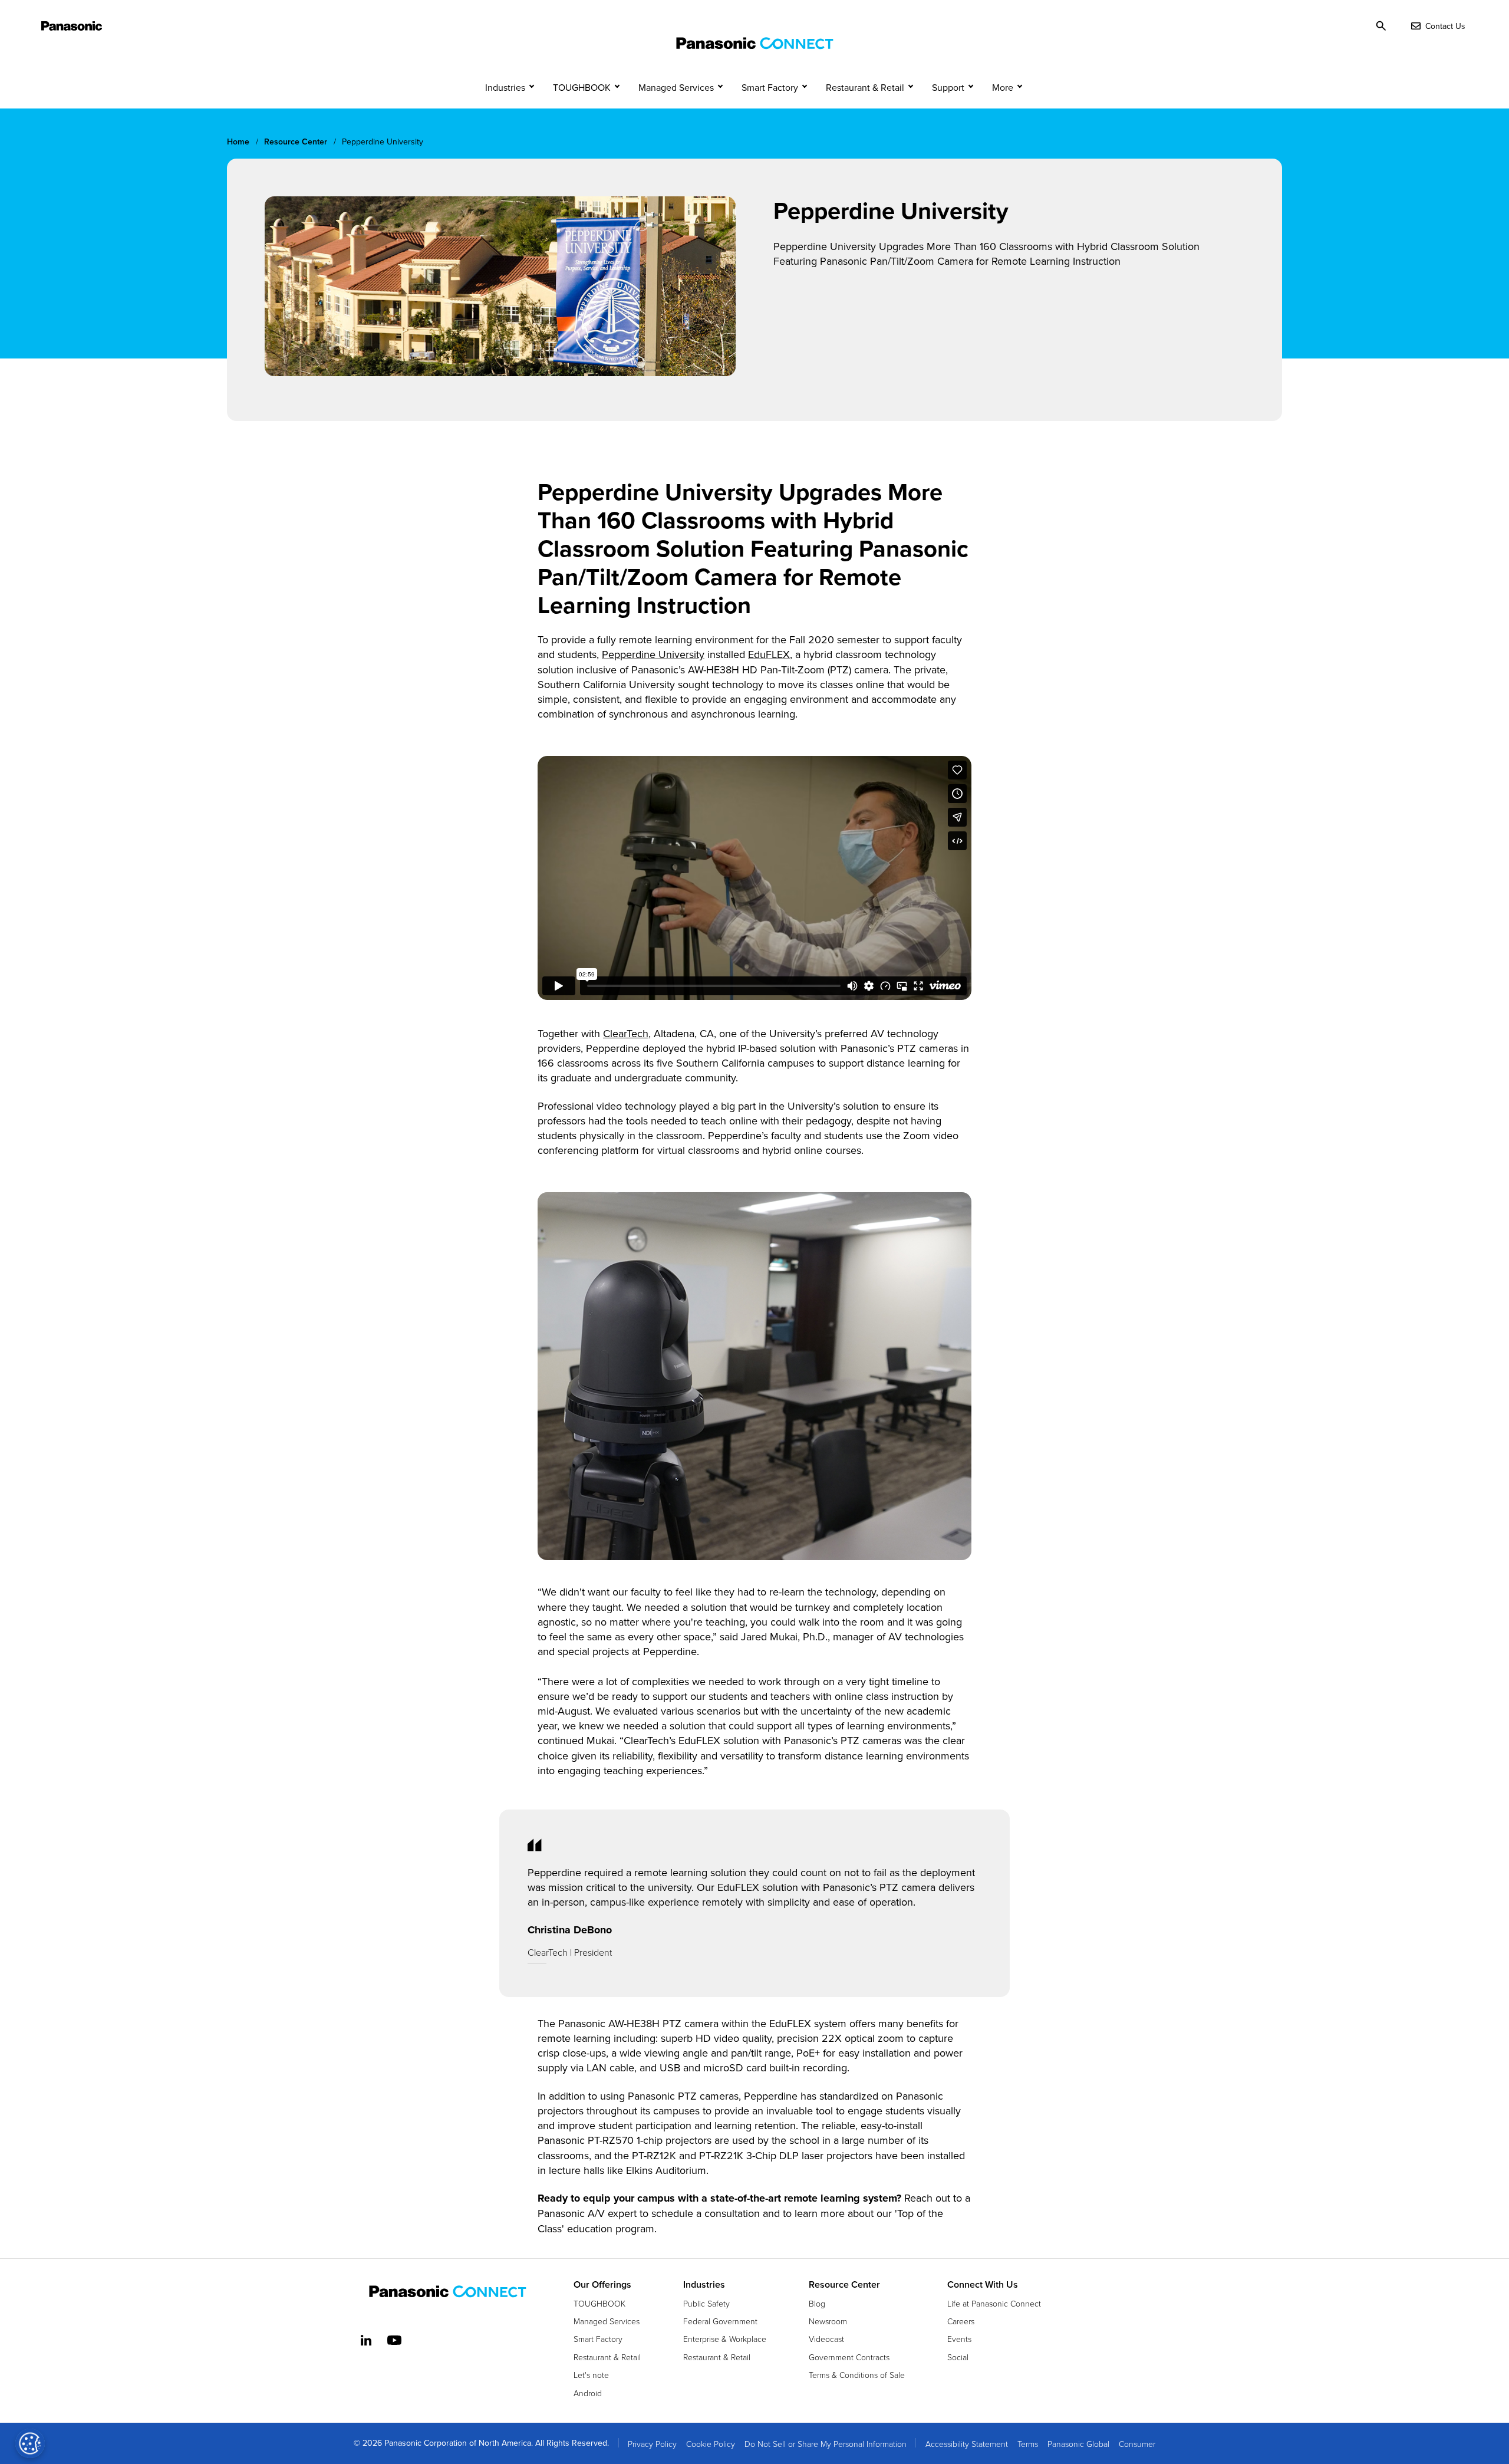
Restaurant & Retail (865, 87)
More (1003, 87)
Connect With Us (983, 2285)
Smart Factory (770, 87)
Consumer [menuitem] (1137, 2444)
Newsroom (828, 2321)
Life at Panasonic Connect (994, 2303)
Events (959, 2339)
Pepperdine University (653, 654)
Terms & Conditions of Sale (857, 2375)
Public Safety (706, 2303)
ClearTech (626, 1033)
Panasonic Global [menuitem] (1078, 2444)
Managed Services (676, 87)
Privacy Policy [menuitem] (652, 2444)
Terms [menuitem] (1028, 2444)
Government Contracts (849, 2357)
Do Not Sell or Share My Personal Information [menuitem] (826, 2444)
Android (588, 2393)
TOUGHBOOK (582, 87)
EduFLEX (769, 654)
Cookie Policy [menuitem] (711, 2444)
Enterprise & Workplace (725, 2339)
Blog (817, 2303)
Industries (505, 87)
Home (238, 142)
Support (948, 87)
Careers (961, 2321)
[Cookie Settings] (30, 2443)
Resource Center (844, 2285)
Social (958, 2357)
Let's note (591, 2375)
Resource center (296, 142)
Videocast (826, 2339)
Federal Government (720, 2321)
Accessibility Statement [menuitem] (967, 2444)
